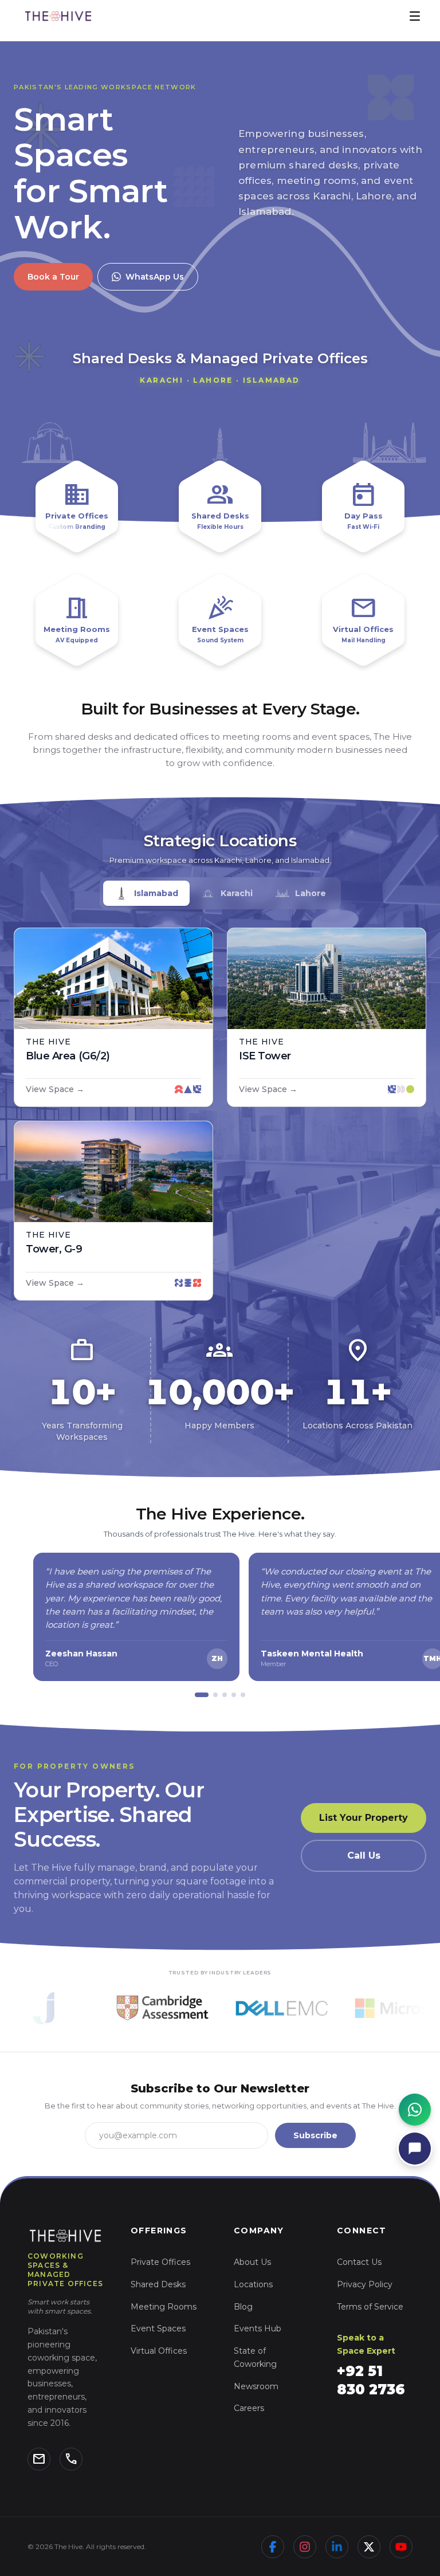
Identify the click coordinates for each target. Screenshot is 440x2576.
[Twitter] (369, 2547)
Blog (243, 2307)
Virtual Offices (159, 2351)
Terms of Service (370, 2307)
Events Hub (258, 2328)
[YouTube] (401, 2547)
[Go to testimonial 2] (215, 1695)
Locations (253, 2284)
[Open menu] (415, 16)
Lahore (311, 893)
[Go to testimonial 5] (243, 1695)
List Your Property (364, 1818)
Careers (249, 2408)
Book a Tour (53, 277)
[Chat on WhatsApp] (415, 2110)
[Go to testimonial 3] (225, 1695)
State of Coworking (255, 2357)
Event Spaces (158, 2328)
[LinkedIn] (337, 2547)
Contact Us (359, 2262)
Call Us (364, 1856)
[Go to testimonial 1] (202, 1695)
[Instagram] (305, 2547)
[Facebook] (273, 2547)
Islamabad (156, 893)
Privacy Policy (365, 2284)
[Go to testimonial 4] (234, 1695)
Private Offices (160, 2262)
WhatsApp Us (155, 277)
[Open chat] (415, 2149)
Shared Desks (158, 2284)
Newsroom (256, 2386)
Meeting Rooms (164, 2307)
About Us (252, 2262)
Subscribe (315, 2135)
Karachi (237, 893)
